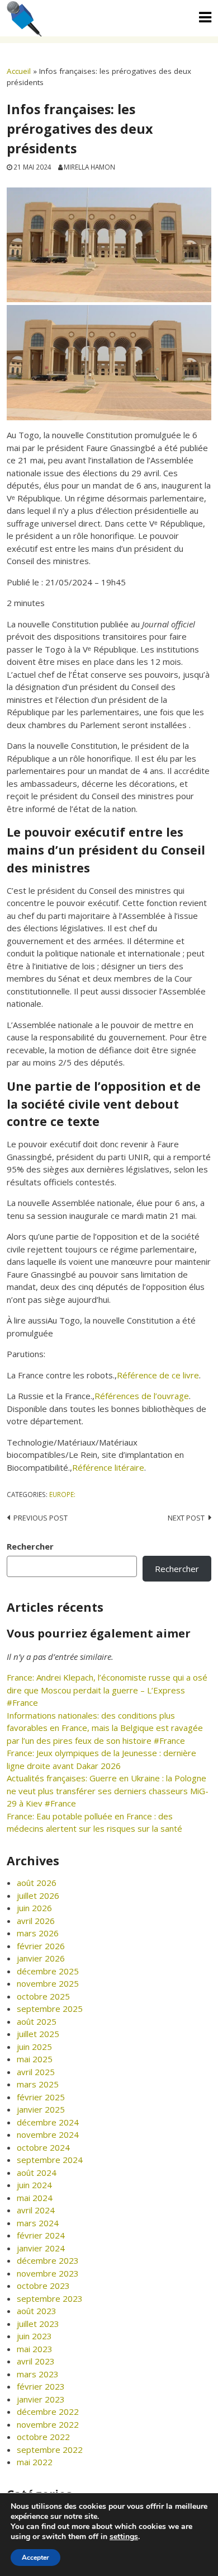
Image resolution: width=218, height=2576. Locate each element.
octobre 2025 (43, 1996)
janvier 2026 (41, 1958)
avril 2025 (36, 2072)
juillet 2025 (38, 2034)
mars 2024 (38, 2223)
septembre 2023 (50, 2298)
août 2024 (37, 2173)
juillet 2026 (38, 1895)
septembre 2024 (50, 2160)
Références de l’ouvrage (142, 1396)
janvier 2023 (41, 2399)
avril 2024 (36, 2210)
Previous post (41, 1518)
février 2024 (41, 2235)
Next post (186, 1518)
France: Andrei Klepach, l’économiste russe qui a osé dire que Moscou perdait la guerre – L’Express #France (107, 1690)
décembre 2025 (48, 1971)
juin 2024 (34, 2185)
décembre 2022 (48, 2411)
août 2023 (37, 2311)
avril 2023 (36, 2361)
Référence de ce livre (158, 1375)
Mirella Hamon (89, 167)
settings (124, 2537)
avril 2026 (36, 1921)
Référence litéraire (108, 1467)
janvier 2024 (41, 2248)
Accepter (35, 2558)
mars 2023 (38, 2374)
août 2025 (37, 2021)
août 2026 (37, 1883)
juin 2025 (34, 2047)
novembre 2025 (48, 1983)
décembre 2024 (48, 2122)
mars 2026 (38, 1933)
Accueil (19, 71)
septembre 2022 (50, 2450)
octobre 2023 (43, 2286)
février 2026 (41, 1946)
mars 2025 (38, 2084)
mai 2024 (35, 2198)
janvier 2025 (41, 2109)
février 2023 (41, 2386)
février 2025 (41, 2097)
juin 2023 (34, 2336)
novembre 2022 (48, 2424)
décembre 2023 (48, 2260)
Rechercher (30, 1546)
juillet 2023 (38, 2324)
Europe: (62, 1494)
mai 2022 (35, 2462)
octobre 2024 (43, 2147)
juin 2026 (34, 1908)
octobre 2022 (43, 2437)
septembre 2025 (50, 2009)
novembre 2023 (48, 2273)
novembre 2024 (48, 2134)
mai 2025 (35, 2059)
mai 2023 (35, 2349)
